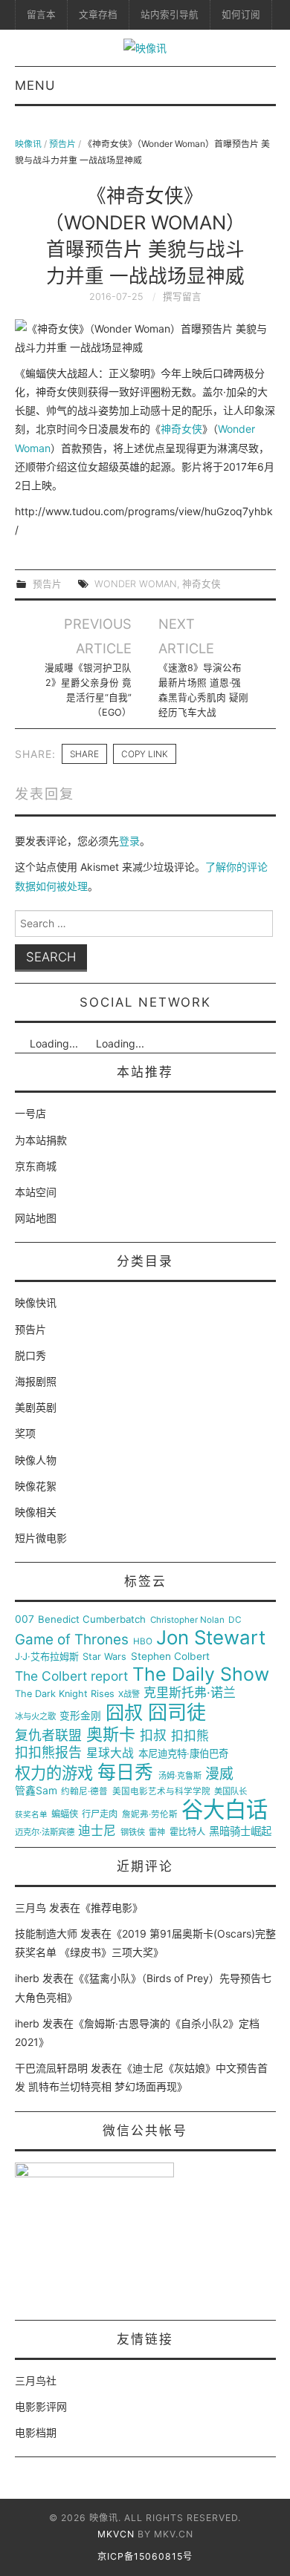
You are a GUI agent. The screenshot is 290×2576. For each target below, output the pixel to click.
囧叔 (124, 1713)
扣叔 (153, 1736)
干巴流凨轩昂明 (51, 2068)
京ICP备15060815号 (145, 2556)
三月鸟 (30, 1908)
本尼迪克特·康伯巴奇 (183, 1754)
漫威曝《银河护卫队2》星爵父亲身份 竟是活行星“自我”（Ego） (88, 690)
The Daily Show (201, 1674)
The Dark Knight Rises (65, 1694)
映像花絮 (36, 1486)
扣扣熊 (190, 1736)
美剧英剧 (36, 1407)
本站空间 (36, 1192)
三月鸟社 (36, 2380)
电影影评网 (41, 2406)
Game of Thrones (72, 1640)
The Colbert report (71, 1676)
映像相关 (36, 1512)
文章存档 (98, 14)
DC (235, 1620)
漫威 (219, 1774)
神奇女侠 (181, 429)
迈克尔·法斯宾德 (45, 1833)
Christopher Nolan (187, 1620)
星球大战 (110, 1753)
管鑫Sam (36, 1791)
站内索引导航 (170, 14)
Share (84, 754)
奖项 (25, 1433)
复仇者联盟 (48, 1736)
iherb (27, 1978)
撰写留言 (182, 297)
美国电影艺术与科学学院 (161, 1792)
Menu (35, 85)
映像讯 (28, 144)
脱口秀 (30, 1355)
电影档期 (36, 2432)
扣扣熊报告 (48, 1753)
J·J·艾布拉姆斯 (47, 1657)
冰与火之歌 (35, 1717)
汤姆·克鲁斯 (180, 1776)
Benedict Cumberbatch (92, 1619)
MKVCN (116, 2534)
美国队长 (231, 1792)
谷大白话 (225, 1810)
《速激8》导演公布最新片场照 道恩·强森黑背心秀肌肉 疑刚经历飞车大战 (203, 690)
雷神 (157, 1833)
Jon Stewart (211, 1638)
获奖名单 (31, 1815)
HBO (143, 1642)
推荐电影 (112, 1908)
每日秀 (125, 1772)
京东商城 (36, 1166)
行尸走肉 (100, 1814)
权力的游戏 (54, 1774)
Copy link (145, 754)
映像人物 (36, 1460)
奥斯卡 (111, 1735)
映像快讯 (36, 1302)
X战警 (129, 1694)
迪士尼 (97, 1831)
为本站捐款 (41, 1140)
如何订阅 (241, 14)
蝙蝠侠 (65, 1814)
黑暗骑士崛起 (240, 1831)
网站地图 (36, 1218)
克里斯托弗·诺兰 (190, 1693)
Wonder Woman (136, 584)
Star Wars (104, 1657)
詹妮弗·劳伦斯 (150, 1815)
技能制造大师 (46, 1933)
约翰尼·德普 (84, 1792)
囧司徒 (177, 1713)
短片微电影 (41, 1538)
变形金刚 (80, 1716)
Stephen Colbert (170, 1657)
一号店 (30, 1113)
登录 (129, 841)
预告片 (62, 144)
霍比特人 (187, 1832)
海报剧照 (36, 1381)
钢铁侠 (133, 1833)
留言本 (41, 14)
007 (25, 1619)
